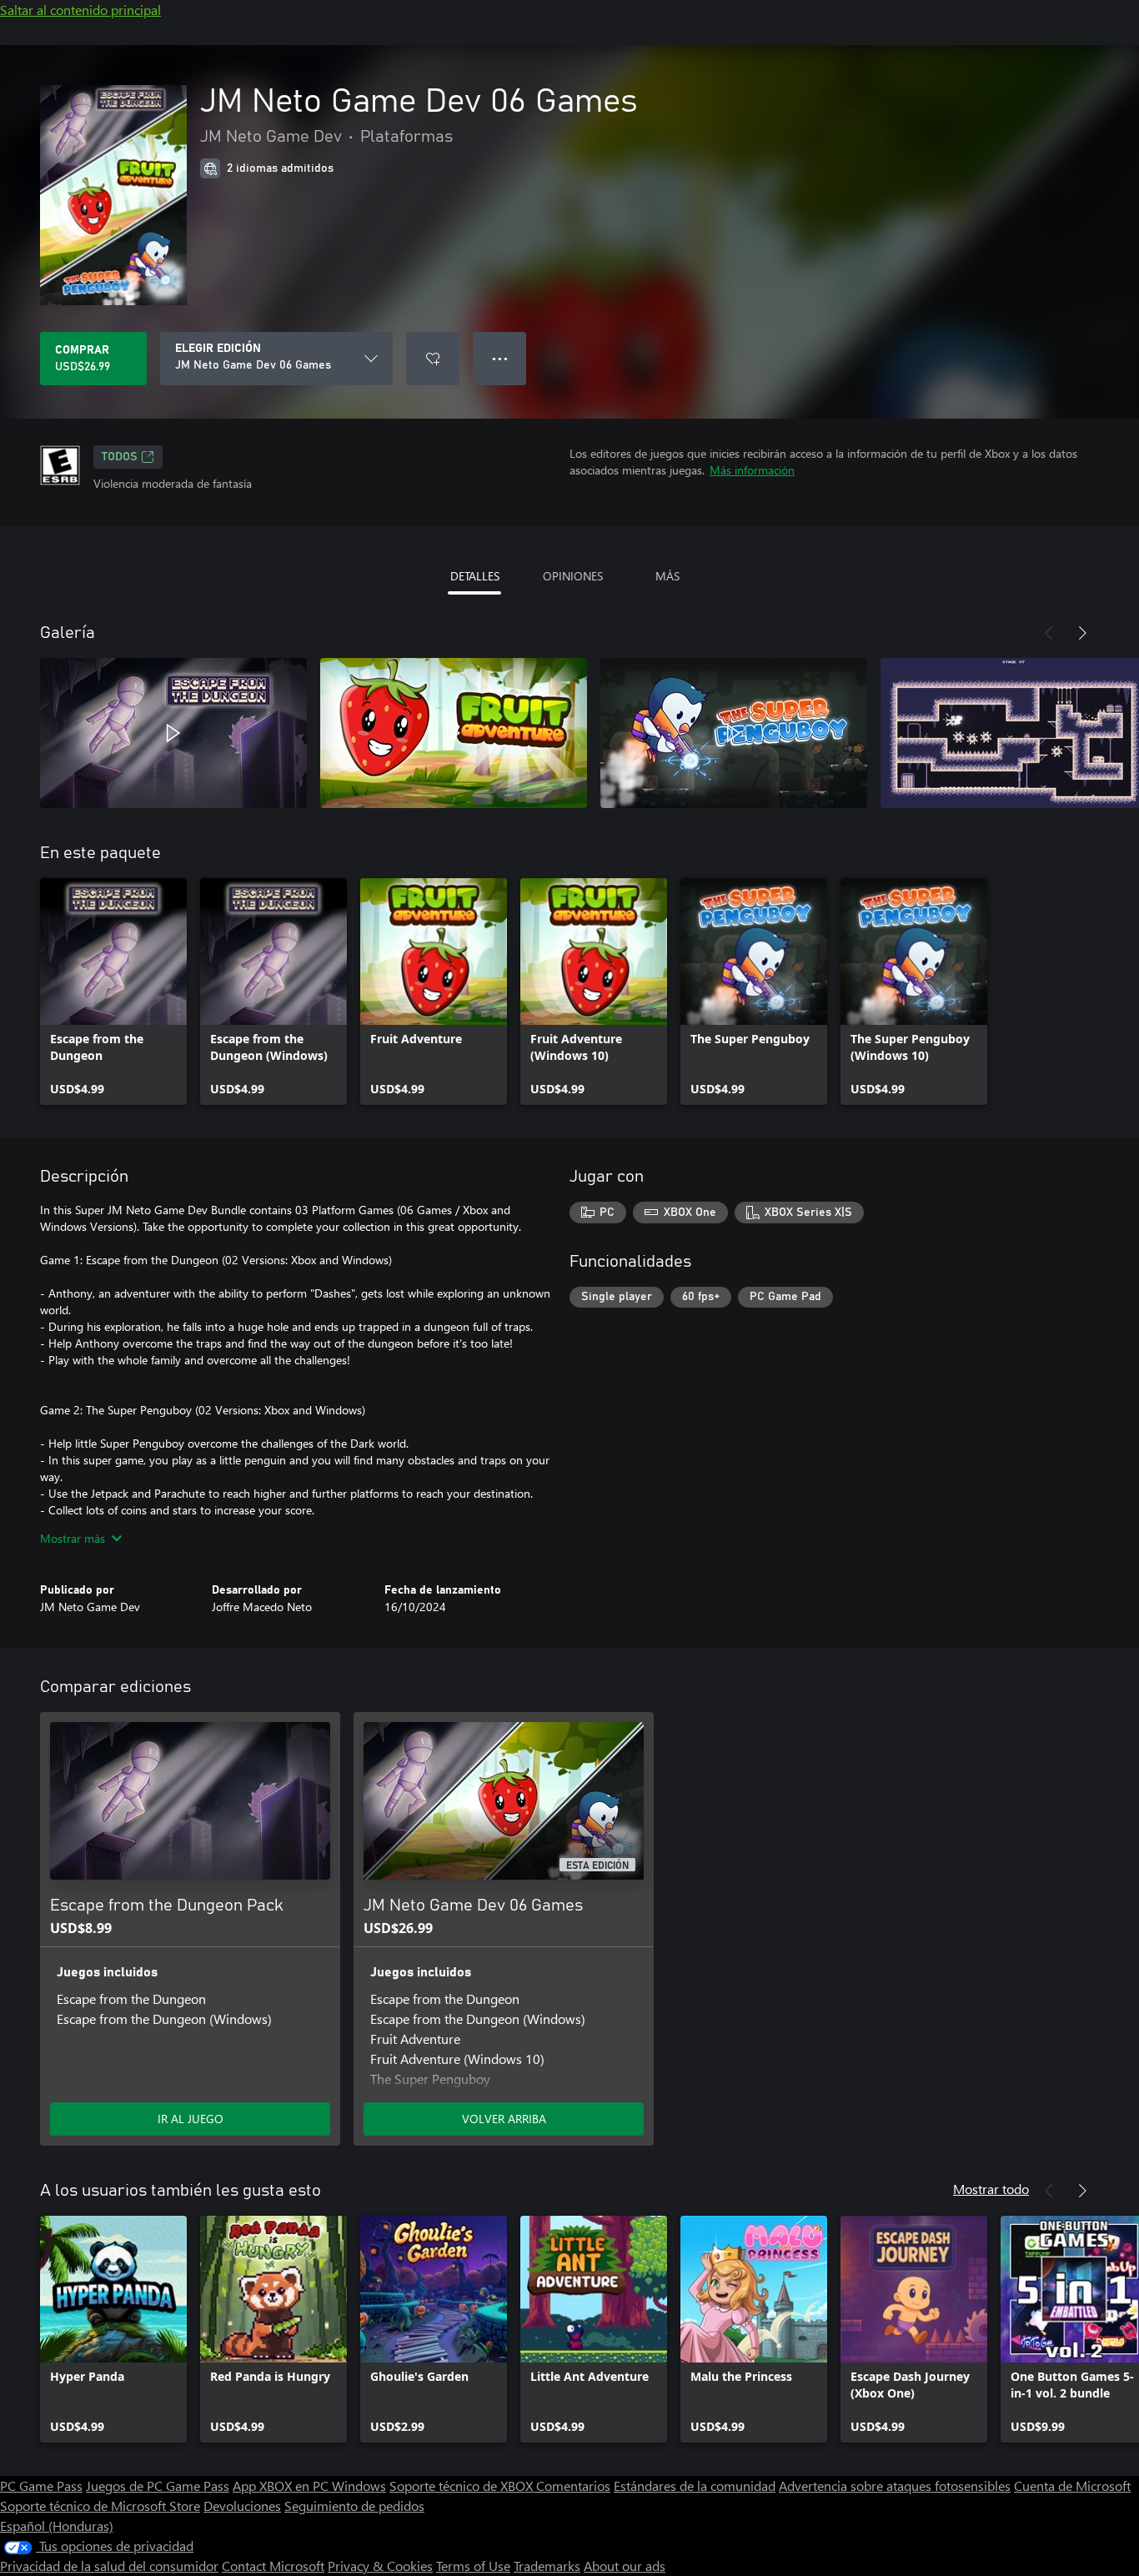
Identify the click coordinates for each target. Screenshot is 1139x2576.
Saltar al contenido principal (80, 10)
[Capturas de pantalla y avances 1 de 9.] (173, 733)
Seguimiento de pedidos (354, 2506)
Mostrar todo (991, 2189)
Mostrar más (73, 1538)
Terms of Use (473, 2566)
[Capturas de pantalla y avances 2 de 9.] (454, 733)
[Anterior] (1049, 633)
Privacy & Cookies (380, 2566)
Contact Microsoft (273, 2566)
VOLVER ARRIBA (504, 2119)
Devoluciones (242, 2506)
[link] (113, 992)
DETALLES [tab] (475, 576)
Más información (752, 470)
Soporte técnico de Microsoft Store (100, 2506)
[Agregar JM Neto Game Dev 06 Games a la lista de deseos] (433, 359)
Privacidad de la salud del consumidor (109, 2566)
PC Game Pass (41, 2486)
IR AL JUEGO (191, 2119)
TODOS (120, 457)
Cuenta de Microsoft (1072, 2486)
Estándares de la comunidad (695, 2486)
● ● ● (500, 358)
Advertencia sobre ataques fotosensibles (895, 2486)
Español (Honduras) (57, 2526)
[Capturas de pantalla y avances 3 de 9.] (734, 733)
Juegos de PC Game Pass (158, 2486)
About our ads (625, 2566)
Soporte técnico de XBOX (463, 2486)
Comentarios (573, 2486)
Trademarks (547, 2566)
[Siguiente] (1082, 633)
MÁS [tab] (667, 576)
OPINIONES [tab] (573, 576)
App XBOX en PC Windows (309, 2486)
